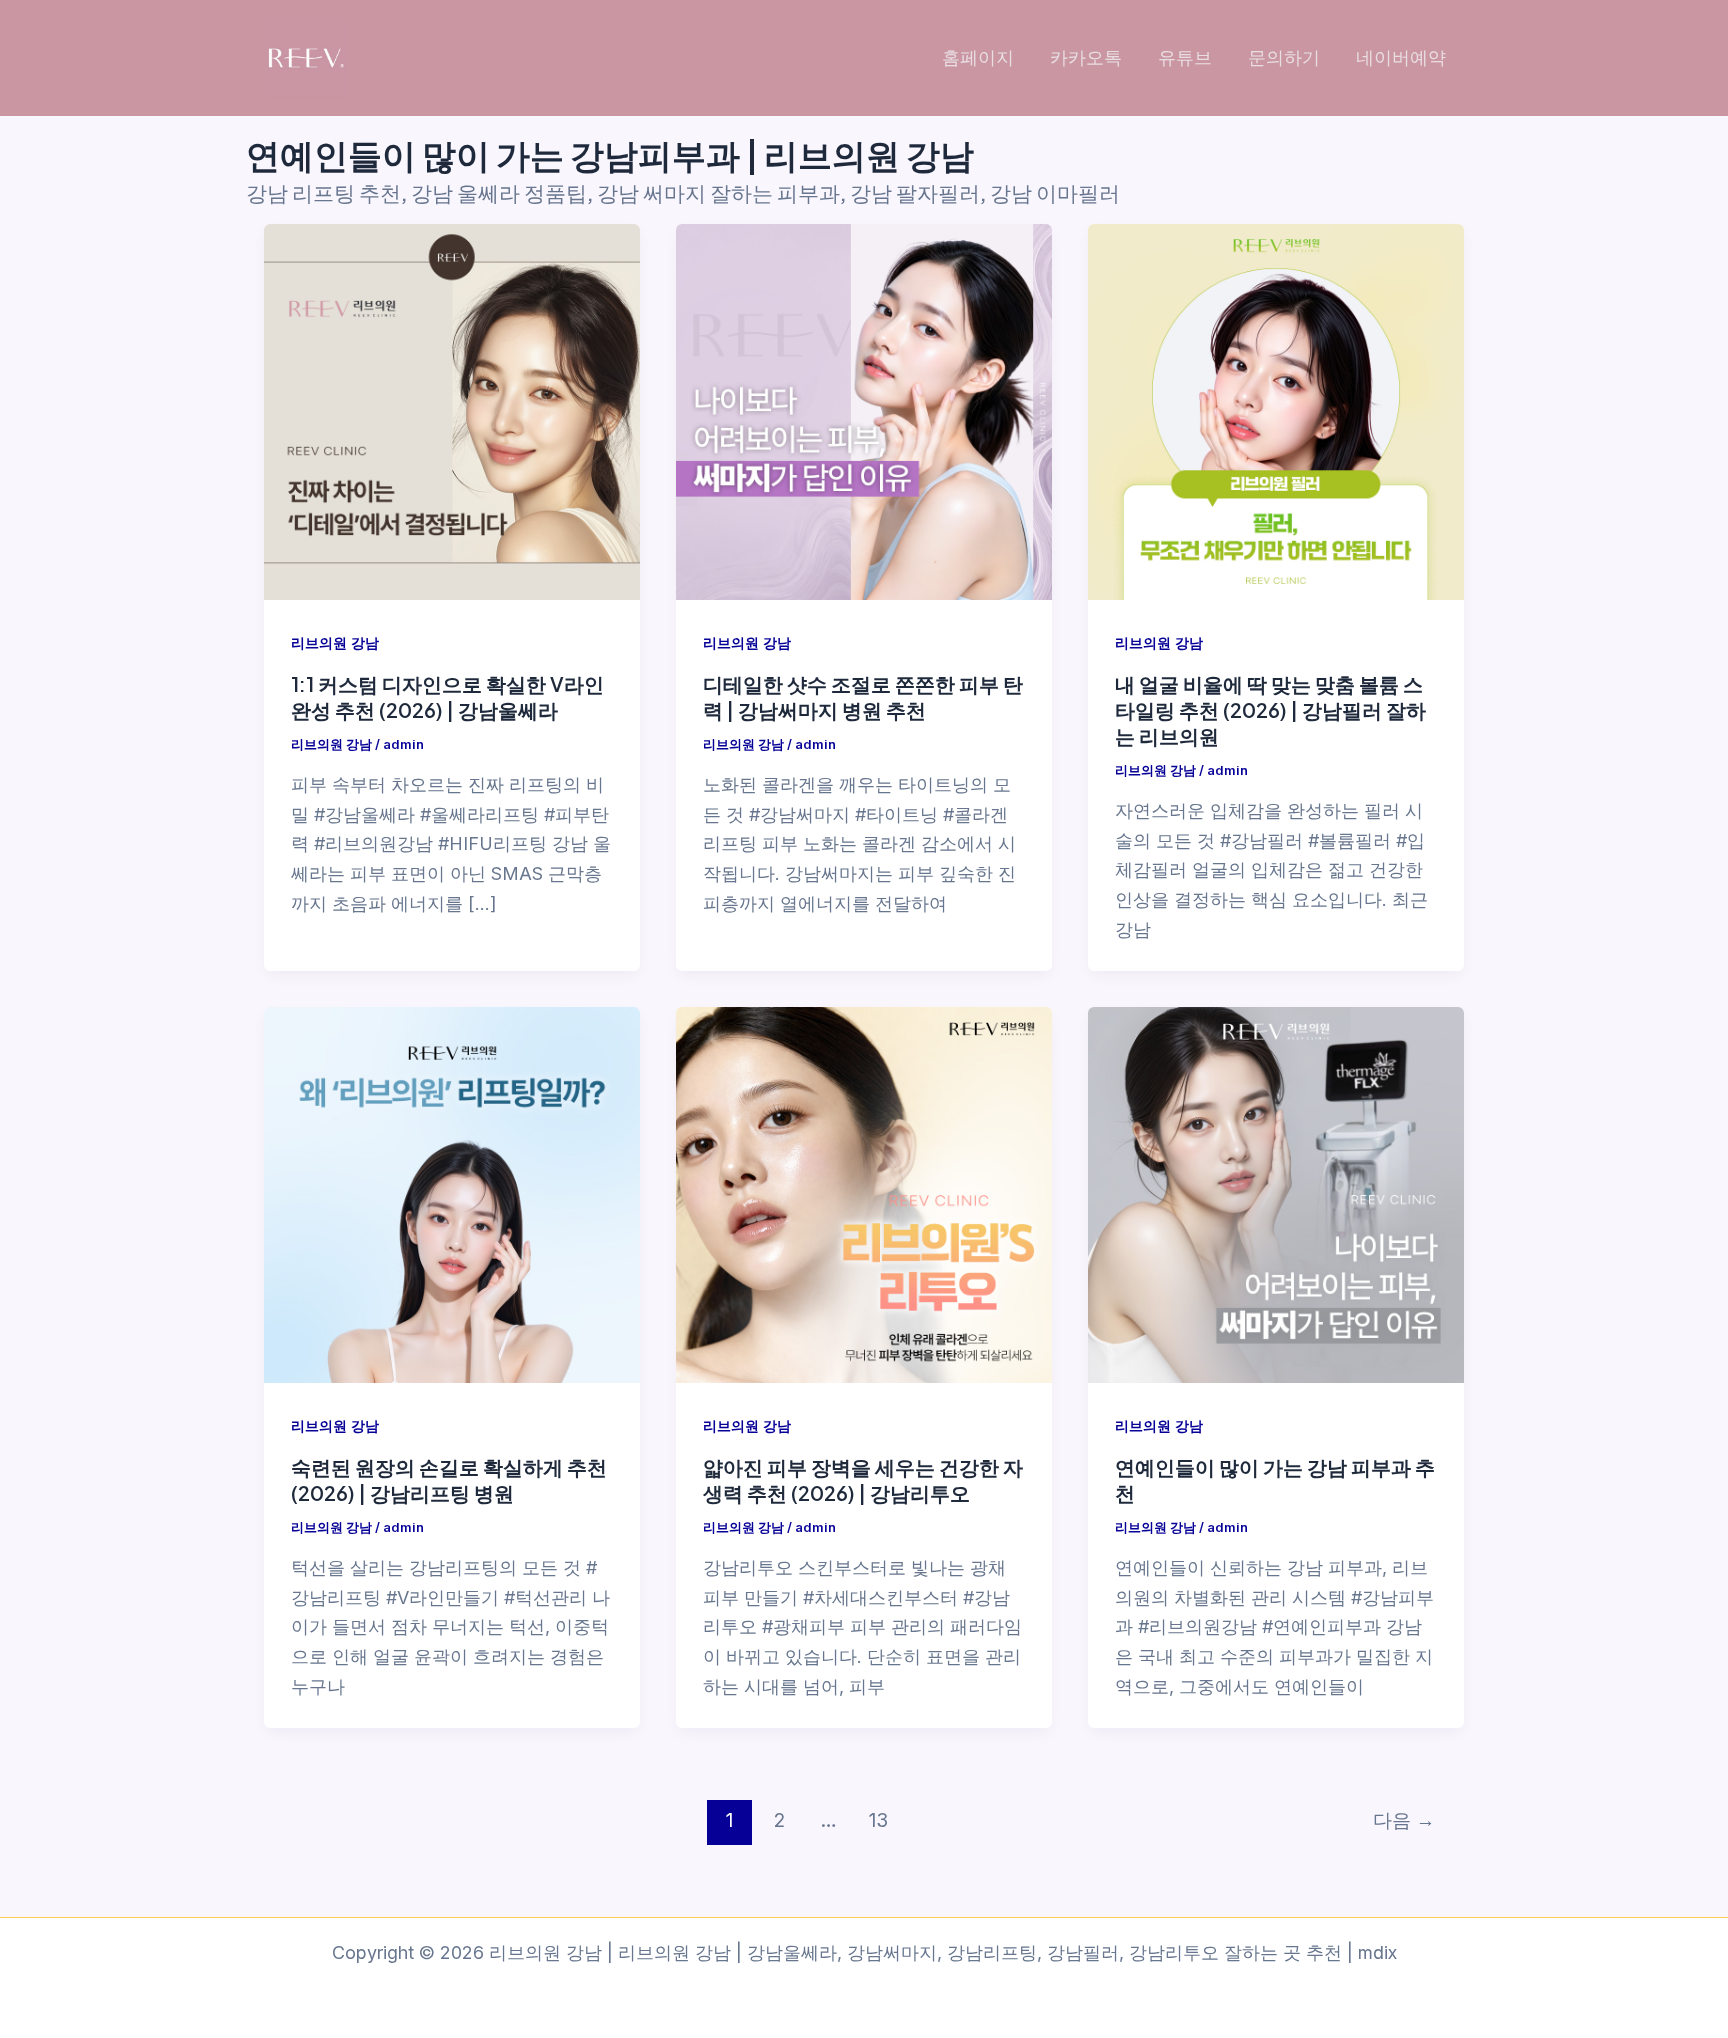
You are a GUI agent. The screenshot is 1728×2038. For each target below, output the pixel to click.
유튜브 (1185, 57)
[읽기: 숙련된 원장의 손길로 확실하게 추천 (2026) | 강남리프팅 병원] (452, 1195)
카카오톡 (1086, 57)
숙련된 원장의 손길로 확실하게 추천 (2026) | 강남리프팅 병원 (449, 1479)
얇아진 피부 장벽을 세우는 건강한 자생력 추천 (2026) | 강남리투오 (863, 1479)
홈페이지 (978, 57)
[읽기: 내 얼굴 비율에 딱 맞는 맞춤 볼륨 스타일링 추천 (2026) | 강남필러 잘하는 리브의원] (1276, 412)
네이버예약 (1401, 57)
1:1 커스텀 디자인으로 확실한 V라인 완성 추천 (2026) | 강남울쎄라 (447, 696)
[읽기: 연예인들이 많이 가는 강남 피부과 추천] (1276, 1195)
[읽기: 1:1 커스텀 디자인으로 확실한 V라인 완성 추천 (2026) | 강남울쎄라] (452, 412)
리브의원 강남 (335, 642)
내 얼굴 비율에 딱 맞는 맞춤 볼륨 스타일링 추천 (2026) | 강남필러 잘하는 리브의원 (1270, 709)
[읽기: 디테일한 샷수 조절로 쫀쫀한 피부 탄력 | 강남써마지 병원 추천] (864, 412)
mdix (1377, 1952)
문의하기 (1284, 57)
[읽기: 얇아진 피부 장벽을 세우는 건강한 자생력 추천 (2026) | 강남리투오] (864, 1195)
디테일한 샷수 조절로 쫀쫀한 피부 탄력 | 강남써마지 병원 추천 (863, 696)
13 (878, 1820)
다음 (1404, 1820)
